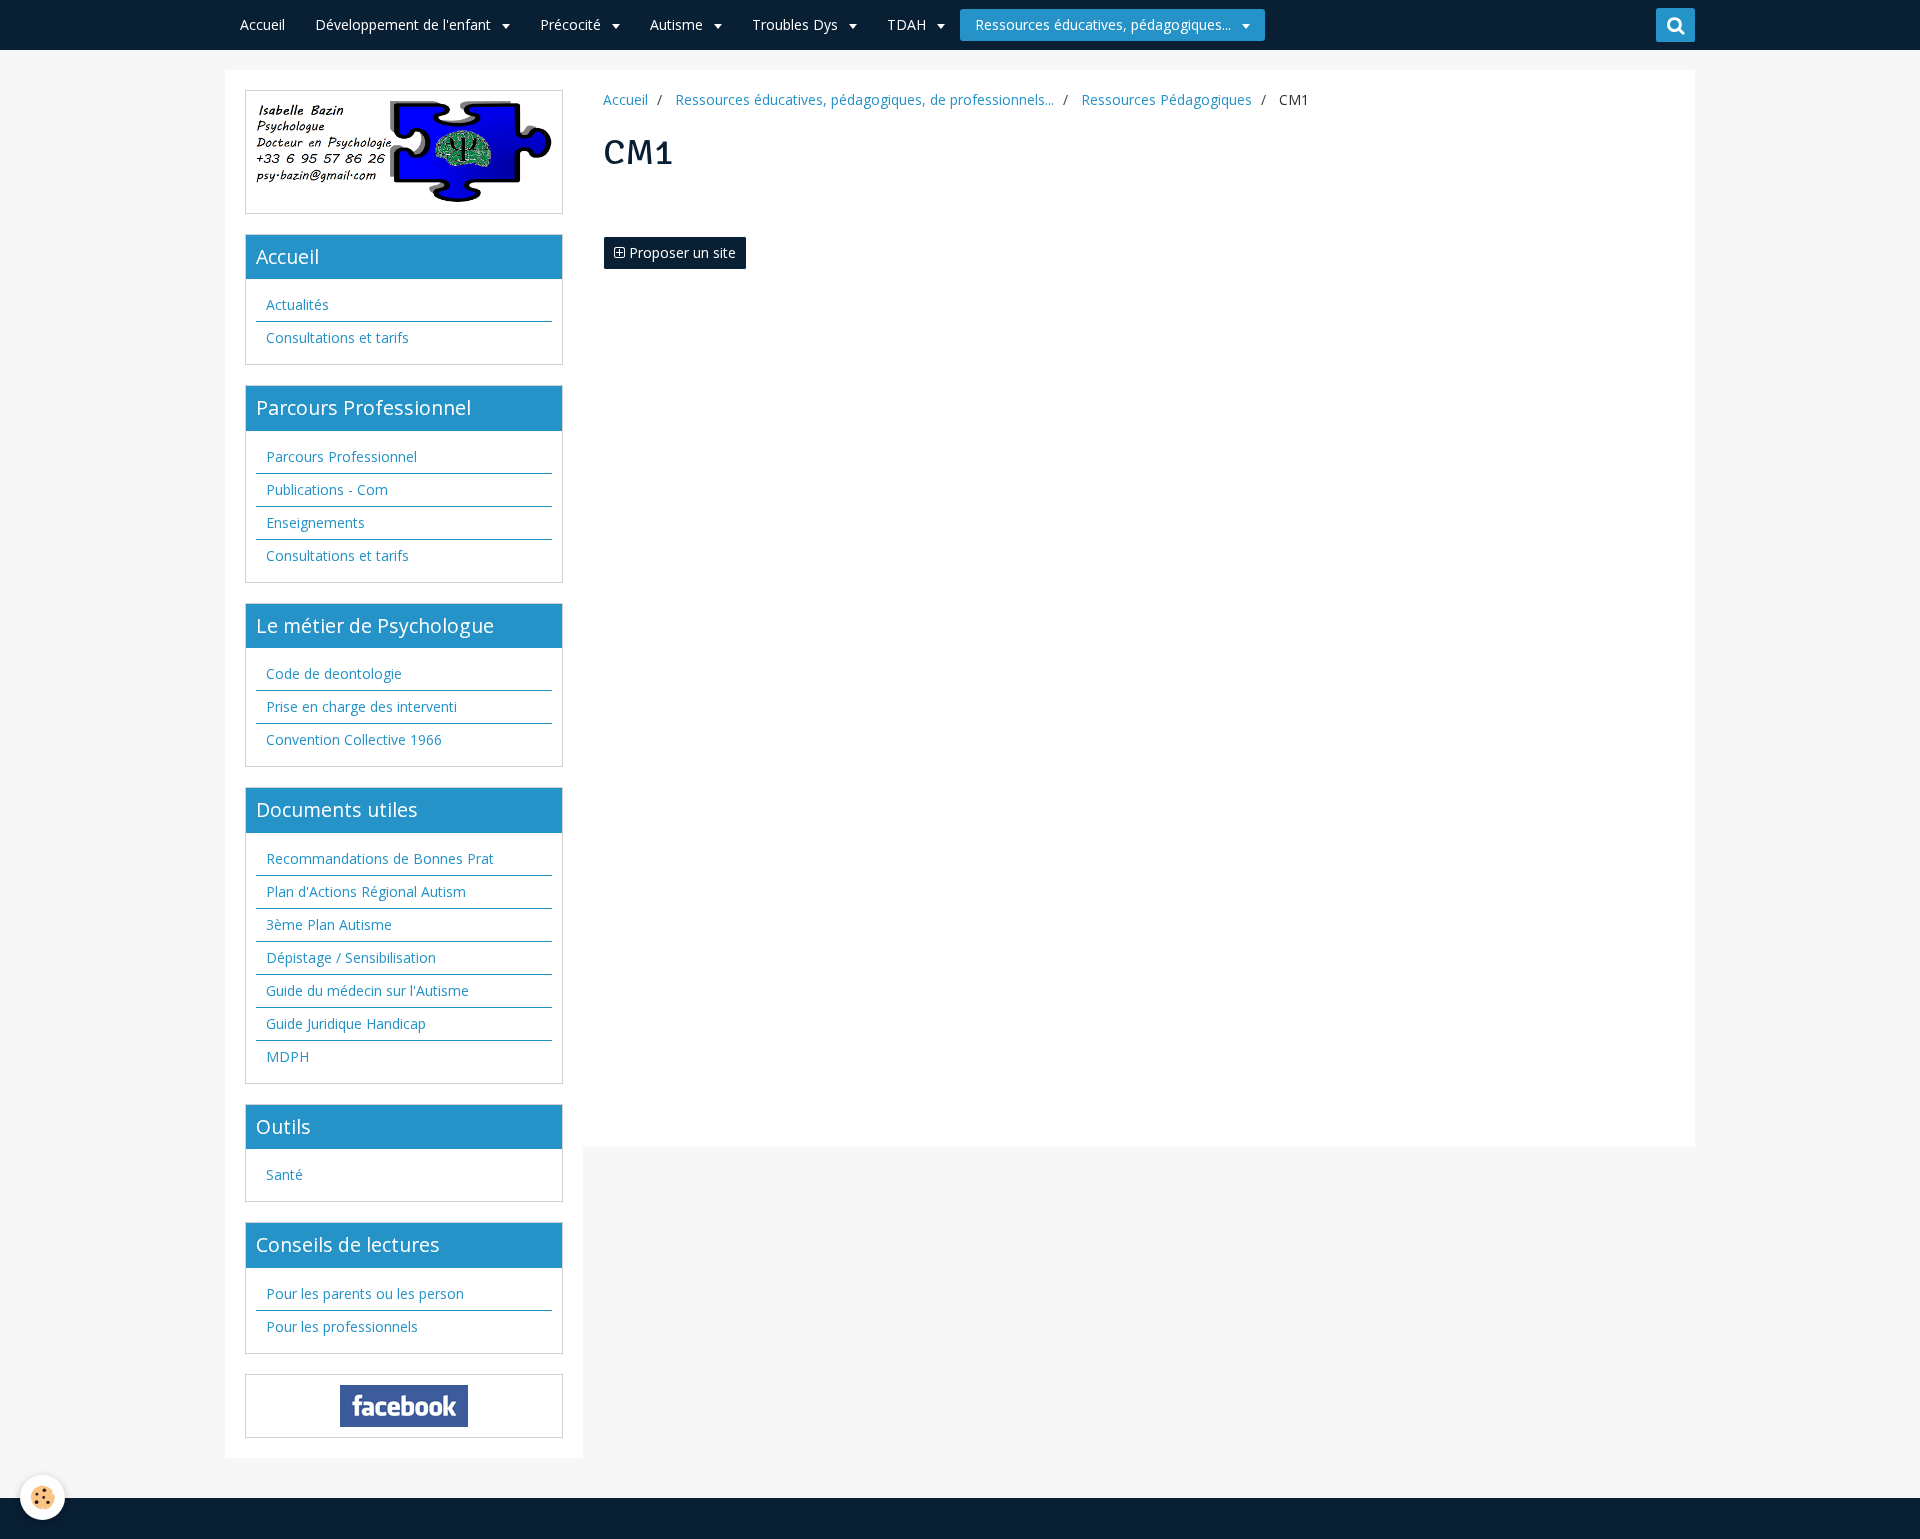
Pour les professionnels (342, 1326)
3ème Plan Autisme (329, 924)
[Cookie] (42, 1497)
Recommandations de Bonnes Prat (380, 858)
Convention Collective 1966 (354, 739)
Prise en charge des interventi (361, 706)
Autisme (678, 24)
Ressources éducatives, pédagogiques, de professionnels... (864, 99)
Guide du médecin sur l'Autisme (367, 990)
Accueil (262, 24)
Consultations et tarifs (337, 337)
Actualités (297, 304)
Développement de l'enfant (405, 24)
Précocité (572, 24)
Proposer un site (680, 252)
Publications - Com (327, 489)
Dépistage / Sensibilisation (351, 957)
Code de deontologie (334, 673)
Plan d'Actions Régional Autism (366, 891)
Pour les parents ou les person (365, 1293)
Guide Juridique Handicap (346, 1023)
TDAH (908, 24)
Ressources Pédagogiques (1166, 99)
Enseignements (315, 522)
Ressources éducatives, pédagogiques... (1105, 24)
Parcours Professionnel (341, 456)
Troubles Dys (797, 24)
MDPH (287, 1056)
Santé (284, 1174)
